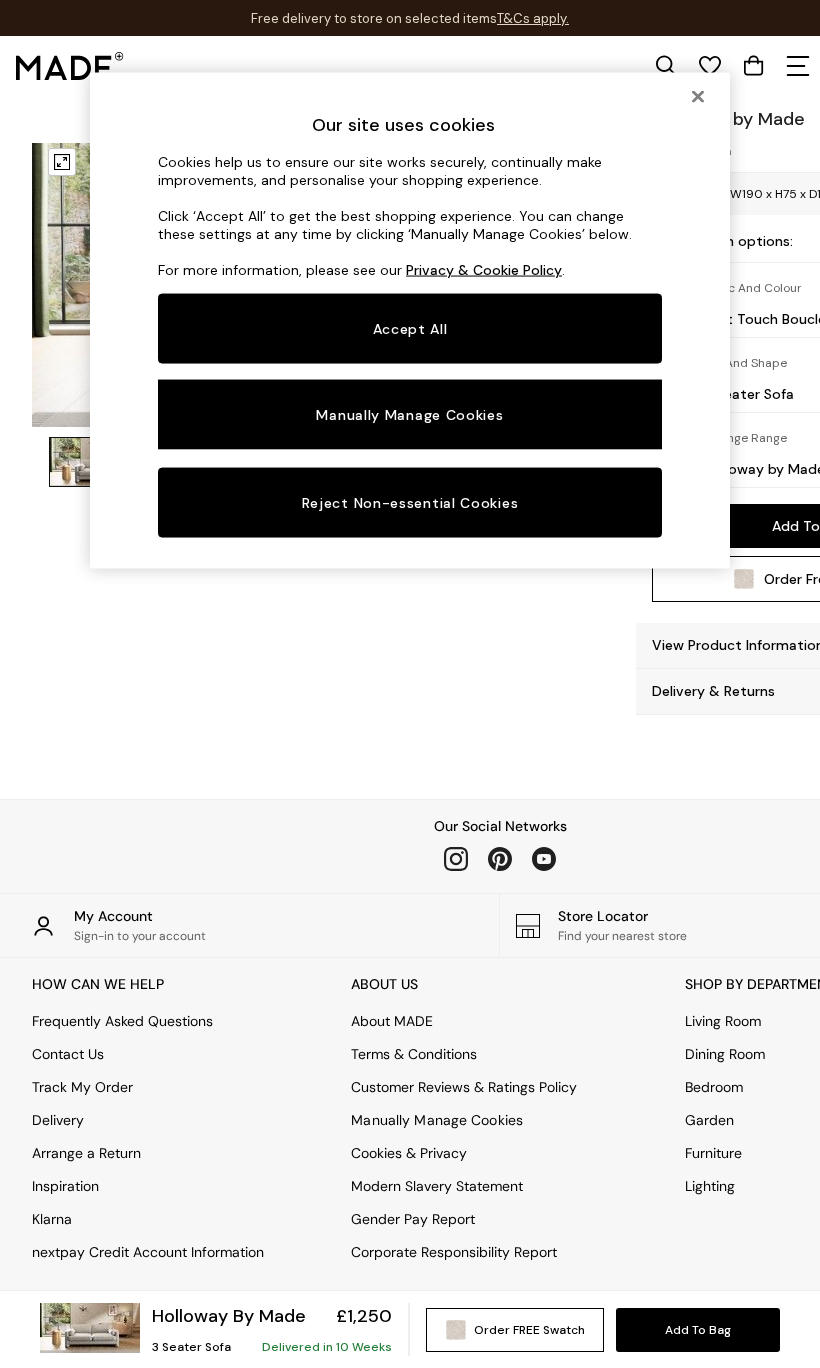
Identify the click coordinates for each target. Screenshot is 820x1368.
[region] (410, 320)
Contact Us (68, 1054)
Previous (70, 282)
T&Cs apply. (533, 18)
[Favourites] (710, 66)
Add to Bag (698, 1330)
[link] (666, 66)
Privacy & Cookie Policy (484, 270)
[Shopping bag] (754, 66)
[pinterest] (500, 859)
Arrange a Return (86, 1153)
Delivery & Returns (713, 691)
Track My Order (82, 1087)
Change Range (745, 438)
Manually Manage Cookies (437, 1120)
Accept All (410, 329)
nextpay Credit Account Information (148, 1252)
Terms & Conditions (414, 1054)
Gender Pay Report (413, 1219)
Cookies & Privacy (409, 1153)
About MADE (392, 1021)
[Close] (698, 96)
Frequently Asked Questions (122, 1021)
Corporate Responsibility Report (454, 1252)
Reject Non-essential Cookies (410, 502)
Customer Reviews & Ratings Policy (464, 1087)
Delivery (58, 1120)
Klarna (52, 1219)
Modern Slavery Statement (437, 1186)
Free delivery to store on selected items (374, 18)
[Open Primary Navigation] (798, 66)
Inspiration (65, 1186)
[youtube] (544, 859)
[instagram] (456, 859)
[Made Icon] (70, 66)
